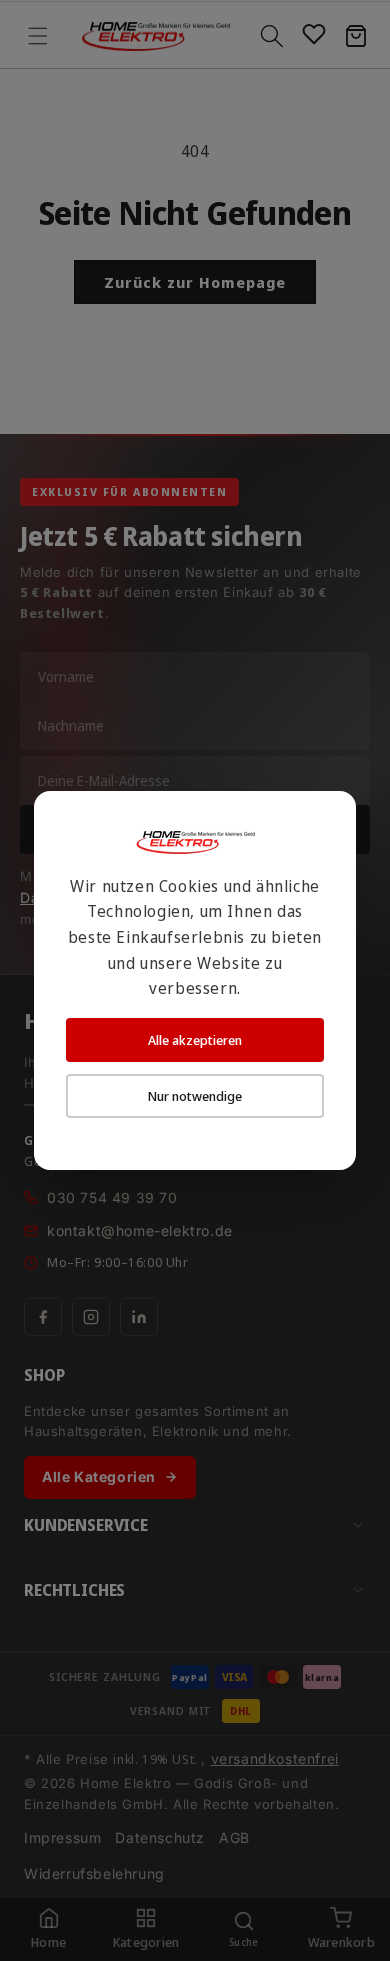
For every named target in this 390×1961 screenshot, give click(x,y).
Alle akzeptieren (195, 1040)
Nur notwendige (195, 1096)
